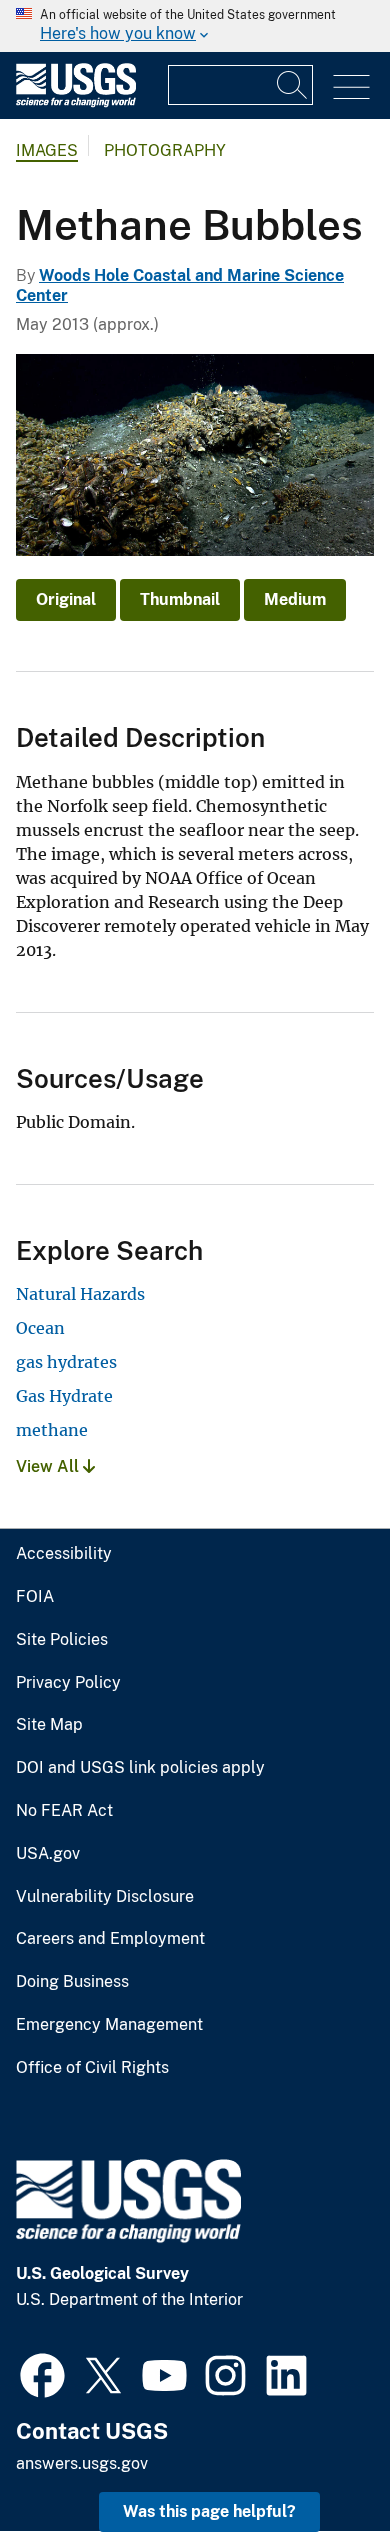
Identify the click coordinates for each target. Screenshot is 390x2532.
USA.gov (48, 1854)
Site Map (49, 1725)
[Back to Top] (317, 2459)
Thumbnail (180, 599)
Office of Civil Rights (92, 2068)
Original (66, 599)
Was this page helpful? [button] (209, 2511)
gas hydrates (66, 1362)
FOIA (35, 1597)
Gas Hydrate (64, 1396)
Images (47, 150)
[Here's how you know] (195, 26)
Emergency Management (109, 2025)
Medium (295, 599)
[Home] (76, 102)
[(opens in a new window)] (42, 2373)
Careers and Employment (110, 1939)
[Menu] (351, 87)
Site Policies (62, 1640)
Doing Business (72, 1982)
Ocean (40, 1328)
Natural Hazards (80, 1294)
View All (49, 1466)
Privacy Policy (68, 1683)
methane (52, 1430)
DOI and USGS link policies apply (140, 1768)
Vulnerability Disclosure (105, 1897)
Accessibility (64, 1554)
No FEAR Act (64, 1811)
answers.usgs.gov (82, 2463)
